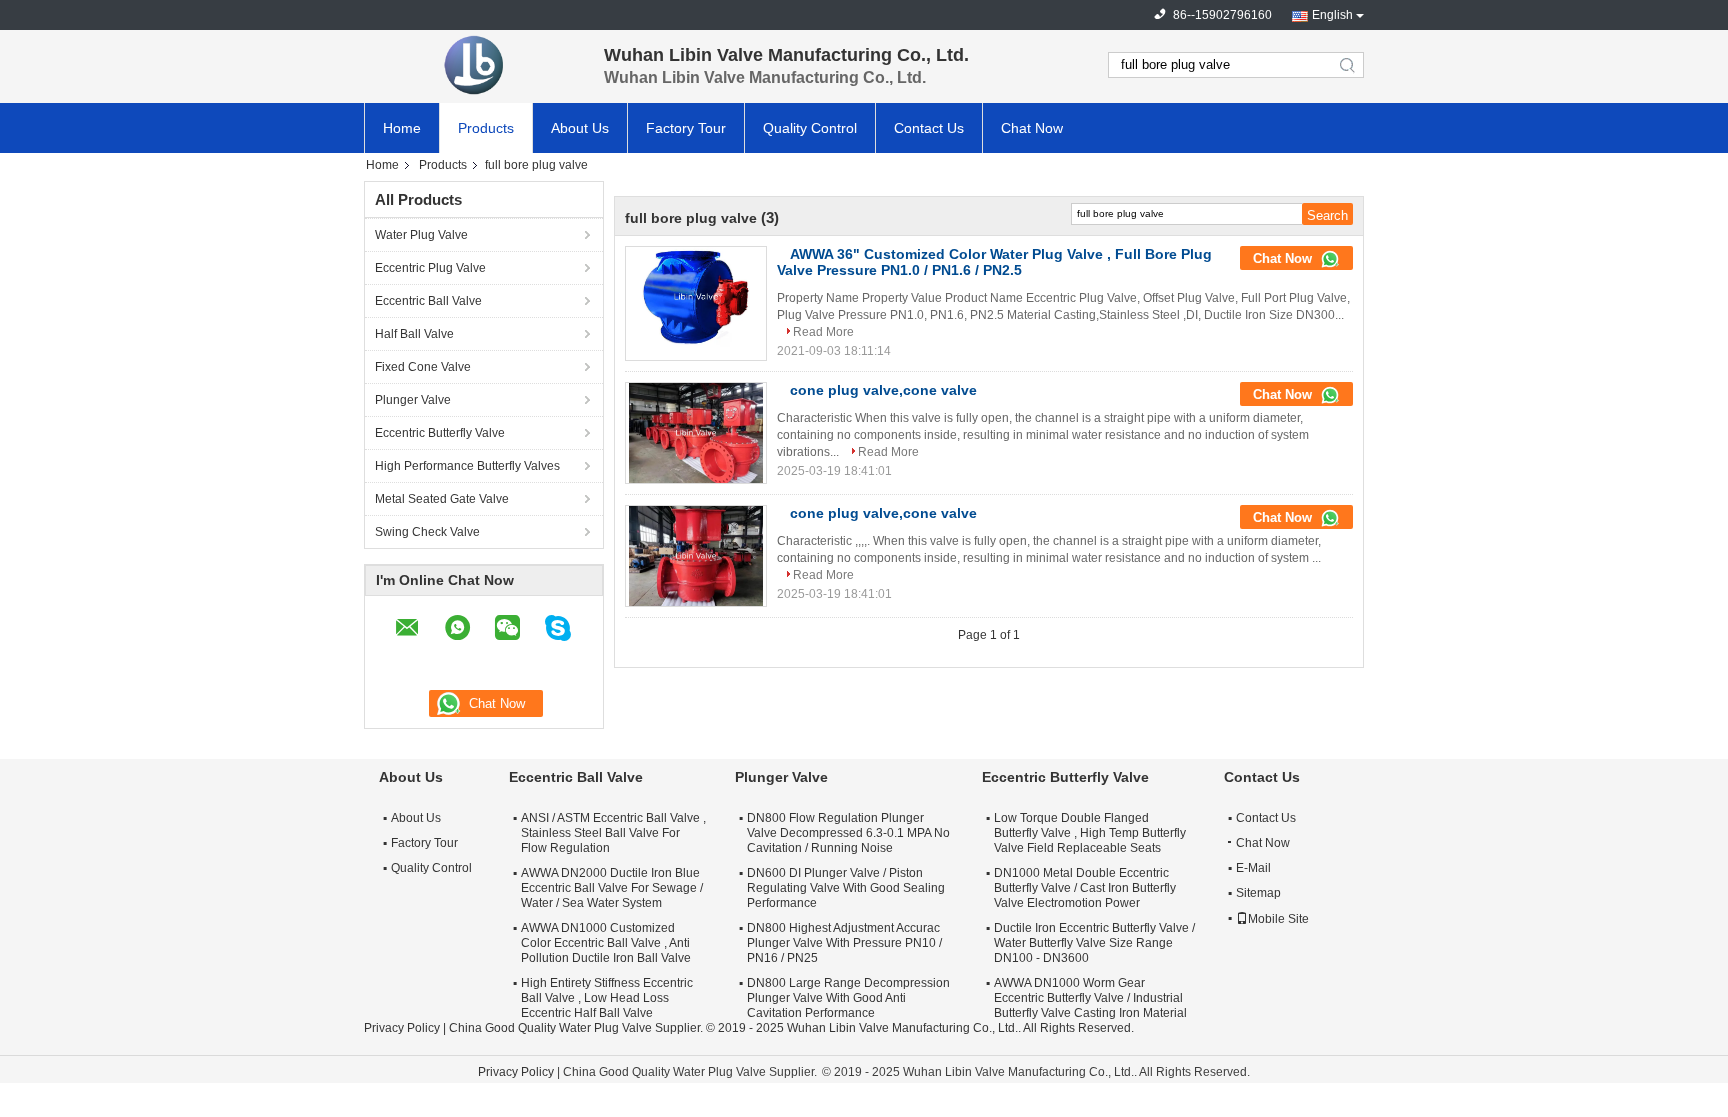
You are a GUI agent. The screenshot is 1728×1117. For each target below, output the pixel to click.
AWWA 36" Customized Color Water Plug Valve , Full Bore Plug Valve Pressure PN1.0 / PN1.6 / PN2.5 (994, 262)
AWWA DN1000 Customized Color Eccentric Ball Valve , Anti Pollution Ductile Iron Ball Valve (606, 943)
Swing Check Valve (427, 532)
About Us (580, 128)
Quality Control (810, 128)
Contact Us (929, 128)
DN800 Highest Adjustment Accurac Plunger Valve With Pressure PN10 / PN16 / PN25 (844, 943)
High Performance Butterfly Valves (467, 466)
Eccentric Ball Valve (428, 301)
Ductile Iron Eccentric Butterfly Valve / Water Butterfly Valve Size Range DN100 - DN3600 (1094, 943)
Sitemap (1258, 893)
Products (486, 128)
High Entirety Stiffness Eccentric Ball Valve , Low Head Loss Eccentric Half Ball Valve (607, 998)
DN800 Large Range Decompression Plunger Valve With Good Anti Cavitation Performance (848, 998)
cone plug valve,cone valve (883, 390)
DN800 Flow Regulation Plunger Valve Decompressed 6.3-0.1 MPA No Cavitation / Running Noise (848, 833)
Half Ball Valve (414, 334)
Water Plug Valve (421, 235)
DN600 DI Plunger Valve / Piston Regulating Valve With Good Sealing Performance (846, 888)
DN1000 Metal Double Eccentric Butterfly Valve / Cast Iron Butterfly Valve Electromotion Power (1085, 888)
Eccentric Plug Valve (430, 268)
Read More (823, 332)
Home (402, 128)
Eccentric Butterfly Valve (440, 433)
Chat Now (1032, 128)
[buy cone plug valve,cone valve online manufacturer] (696, 433)
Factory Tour (686, 128)
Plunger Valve (413, 400)
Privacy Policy (402, 1028)
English (1332, 15)
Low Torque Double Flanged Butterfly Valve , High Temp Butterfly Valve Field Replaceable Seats (1090, 833)
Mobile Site (1278, 919)
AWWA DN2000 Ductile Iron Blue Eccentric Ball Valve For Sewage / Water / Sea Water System (612, 888)
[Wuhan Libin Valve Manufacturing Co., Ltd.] (474, 65)
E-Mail (1253, 868)
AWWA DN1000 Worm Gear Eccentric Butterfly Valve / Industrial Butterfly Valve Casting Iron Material (1090, 998)
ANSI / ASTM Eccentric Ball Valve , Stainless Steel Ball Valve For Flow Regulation (613, 833)
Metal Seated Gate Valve (442, 499)
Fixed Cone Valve (423, 367)
